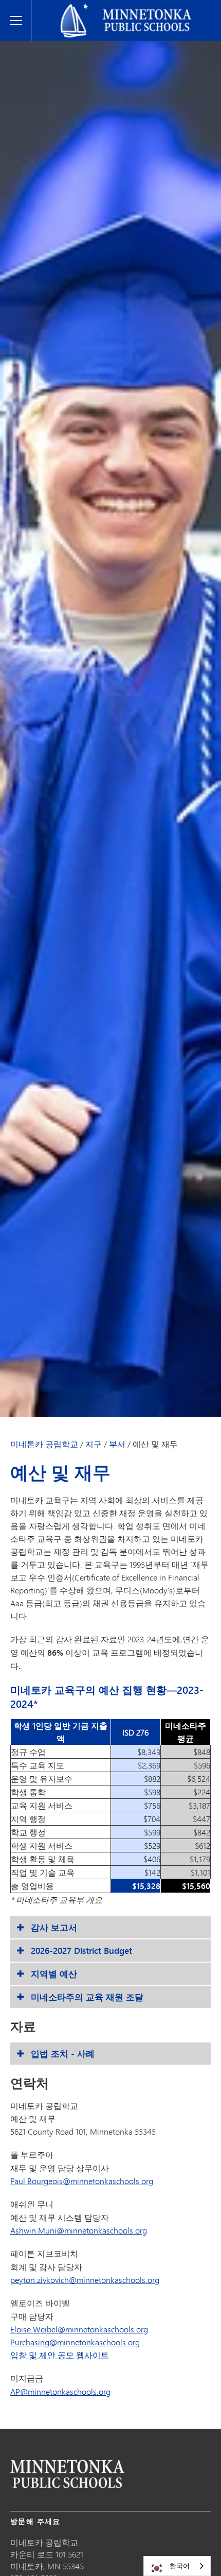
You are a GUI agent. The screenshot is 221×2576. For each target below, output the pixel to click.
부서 (117, 1444)
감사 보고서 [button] (54, 1927)
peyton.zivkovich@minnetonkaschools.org (85, 2280)
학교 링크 (67, 2474)
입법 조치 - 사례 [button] (63, 2054)
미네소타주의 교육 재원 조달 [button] (87, 1997)
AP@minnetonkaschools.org (60, 2391)
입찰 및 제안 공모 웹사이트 (60, 2355)
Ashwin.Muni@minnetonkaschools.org (79, 2230)
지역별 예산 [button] (54, 1974)
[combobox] (177, 2566)
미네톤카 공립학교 (44, 1444)
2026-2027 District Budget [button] (81, 1951)
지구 (94, 1444)
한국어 (180, 2566)
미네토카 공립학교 (69, 8)
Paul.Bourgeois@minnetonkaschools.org (82, 2181)
